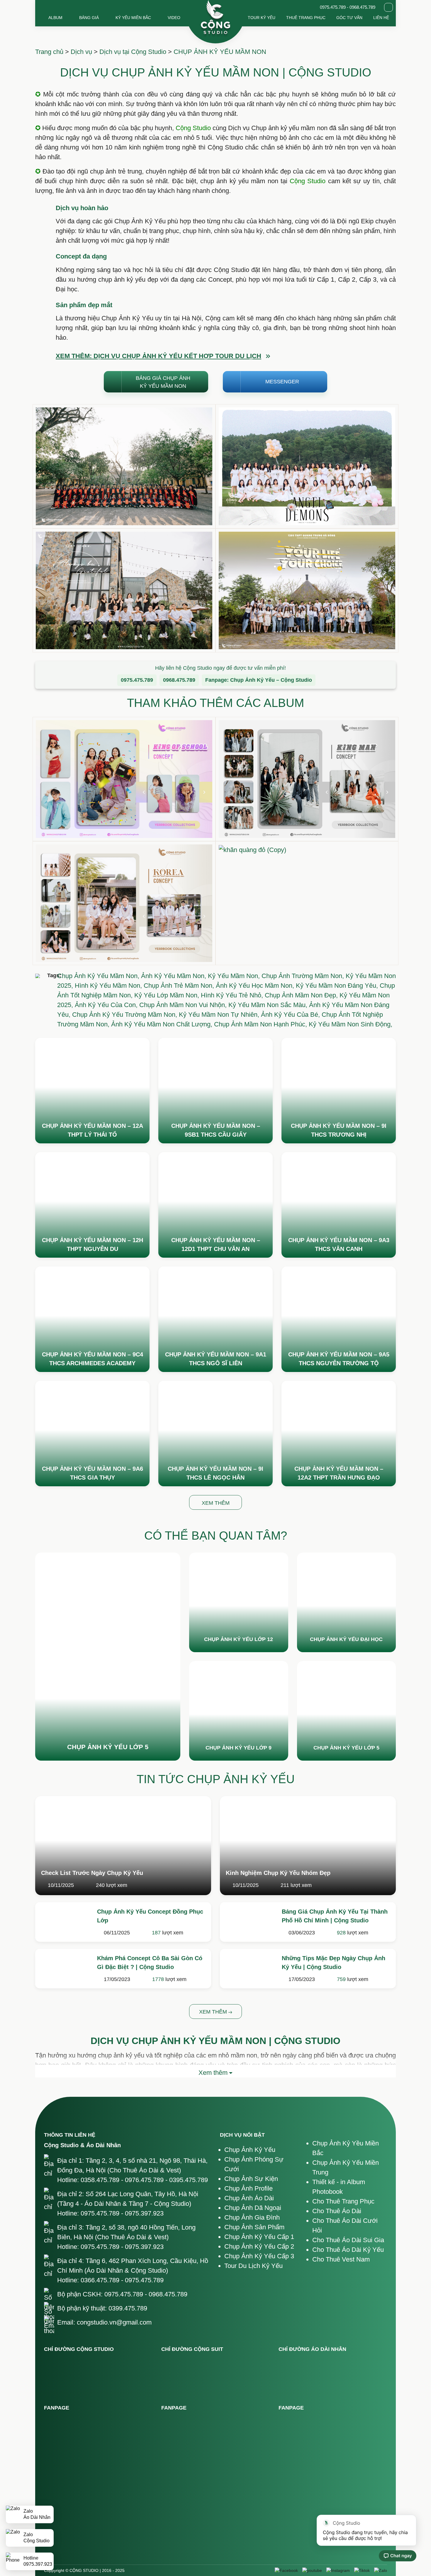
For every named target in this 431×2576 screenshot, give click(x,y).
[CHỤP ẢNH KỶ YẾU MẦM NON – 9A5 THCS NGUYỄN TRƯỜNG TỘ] (339, 1319)
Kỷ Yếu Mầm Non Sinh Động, (351, 1024)
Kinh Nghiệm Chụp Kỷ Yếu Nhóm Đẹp (278, 1873)
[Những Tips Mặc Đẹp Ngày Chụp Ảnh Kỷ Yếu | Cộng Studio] (248, 1968)
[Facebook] (286, 2570)
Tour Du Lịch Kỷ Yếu (253, 2266)
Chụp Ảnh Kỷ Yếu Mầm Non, (99, 976)
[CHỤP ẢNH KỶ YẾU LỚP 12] (239, 1602)
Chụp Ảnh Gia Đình (252, 2217)
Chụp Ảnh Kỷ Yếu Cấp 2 (259, 2246)
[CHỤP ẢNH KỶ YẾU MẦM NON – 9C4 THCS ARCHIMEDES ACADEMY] (92, 1319)
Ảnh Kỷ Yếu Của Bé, (291, 1015)
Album (55, 18)
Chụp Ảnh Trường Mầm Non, (304, 976)
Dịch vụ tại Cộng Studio (133, 52)
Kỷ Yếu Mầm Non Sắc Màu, (269, 1005)
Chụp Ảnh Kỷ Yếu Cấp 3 (259, 2256)
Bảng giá (89, 18)
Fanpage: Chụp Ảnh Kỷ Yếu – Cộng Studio (259, 680)
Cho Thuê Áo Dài (337, 2211)
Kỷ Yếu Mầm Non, (235, 976)
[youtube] (312, 2570)
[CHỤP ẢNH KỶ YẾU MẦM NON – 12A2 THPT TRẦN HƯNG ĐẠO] (339, 1434)
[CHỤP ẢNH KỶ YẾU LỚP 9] (239, 1711)
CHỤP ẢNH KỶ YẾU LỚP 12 (239, 1639)
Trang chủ (49, 52)
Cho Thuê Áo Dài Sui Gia (348, 2240)
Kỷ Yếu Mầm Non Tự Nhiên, (220, 1015)
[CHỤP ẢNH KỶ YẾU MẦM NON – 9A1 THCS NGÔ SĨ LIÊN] (215, 1319)
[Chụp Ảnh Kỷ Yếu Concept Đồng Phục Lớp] (63, 1922)
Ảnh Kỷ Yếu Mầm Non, (174, 976)
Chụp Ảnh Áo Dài (249, 2198)
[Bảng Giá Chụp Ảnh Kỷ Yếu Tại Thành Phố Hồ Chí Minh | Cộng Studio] (248, 1922)
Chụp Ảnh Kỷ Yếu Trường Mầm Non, (125, 1015)
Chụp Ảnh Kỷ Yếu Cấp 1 (259, 2237)
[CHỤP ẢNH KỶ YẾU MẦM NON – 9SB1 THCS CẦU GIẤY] (215, 1091)
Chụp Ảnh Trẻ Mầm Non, (180, 986)
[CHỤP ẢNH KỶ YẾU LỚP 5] (108, 1657)
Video (174, 18)
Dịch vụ (81, 52)
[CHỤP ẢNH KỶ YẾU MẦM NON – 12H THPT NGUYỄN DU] (92, 1205)
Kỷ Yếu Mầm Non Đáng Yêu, (338, 986)
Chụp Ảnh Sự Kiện (251, 2179)
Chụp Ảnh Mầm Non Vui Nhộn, (184, 1005)
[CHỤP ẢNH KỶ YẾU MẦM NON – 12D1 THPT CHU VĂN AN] (215, 1205)
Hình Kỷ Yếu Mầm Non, (109, 986)
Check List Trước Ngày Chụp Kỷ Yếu (92, 1873)
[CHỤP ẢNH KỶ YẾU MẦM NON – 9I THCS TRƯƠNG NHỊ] (339, 1091)
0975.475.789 (137, 680)
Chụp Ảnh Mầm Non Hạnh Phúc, (261, 1024)
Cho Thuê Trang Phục (343, 2201)
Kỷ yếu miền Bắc (133, 18)
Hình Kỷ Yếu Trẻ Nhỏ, (233, 995)
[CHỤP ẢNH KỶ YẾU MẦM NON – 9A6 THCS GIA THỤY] (92, 1434)
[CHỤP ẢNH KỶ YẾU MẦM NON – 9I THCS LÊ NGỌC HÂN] (215, 1434)
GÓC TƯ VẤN (349, 18)
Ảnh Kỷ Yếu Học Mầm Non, (256, 986)
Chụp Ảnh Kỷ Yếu (250, 2150)
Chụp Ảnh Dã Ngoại (253, 2208)
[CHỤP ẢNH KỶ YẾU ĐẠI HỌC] (347, 1602)
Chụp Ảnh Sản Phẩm (254, 2227)
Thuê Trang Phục (306, 18)
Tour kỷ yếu (262, 18)
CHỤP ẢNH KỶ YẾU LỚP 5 (108, 1747)
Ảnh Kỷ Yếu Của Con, (107, 1005)
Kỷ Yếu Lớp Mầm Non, (168, 995)
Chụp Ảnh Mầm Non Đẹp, (302, 995)
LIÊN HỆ (381, 18)
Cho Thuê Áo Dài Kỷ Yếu (348, 2250)
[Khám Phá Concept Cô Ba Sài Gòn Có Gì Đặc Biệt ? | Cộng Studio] (63, 1968)
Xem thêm (214, 2012)
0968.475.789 (179, 680)
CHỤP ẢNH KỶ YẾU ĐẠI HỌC (346, 1639)
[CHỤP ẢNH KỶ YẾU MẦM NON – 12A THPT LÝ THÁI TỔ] (92, 1091)
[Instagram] (338, 2570)
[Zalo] (381, 2570)
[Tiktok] (362, 2570)
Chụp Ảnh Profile (248, 2188)
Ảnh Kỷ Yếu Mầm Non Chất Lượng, (163, 1024)
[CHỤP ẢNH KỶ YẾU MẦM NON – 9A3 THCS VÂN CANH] (339, 1205)
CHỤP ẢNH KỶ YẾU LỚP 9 (239, 1748)
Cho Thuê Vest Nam (341, 2259)
